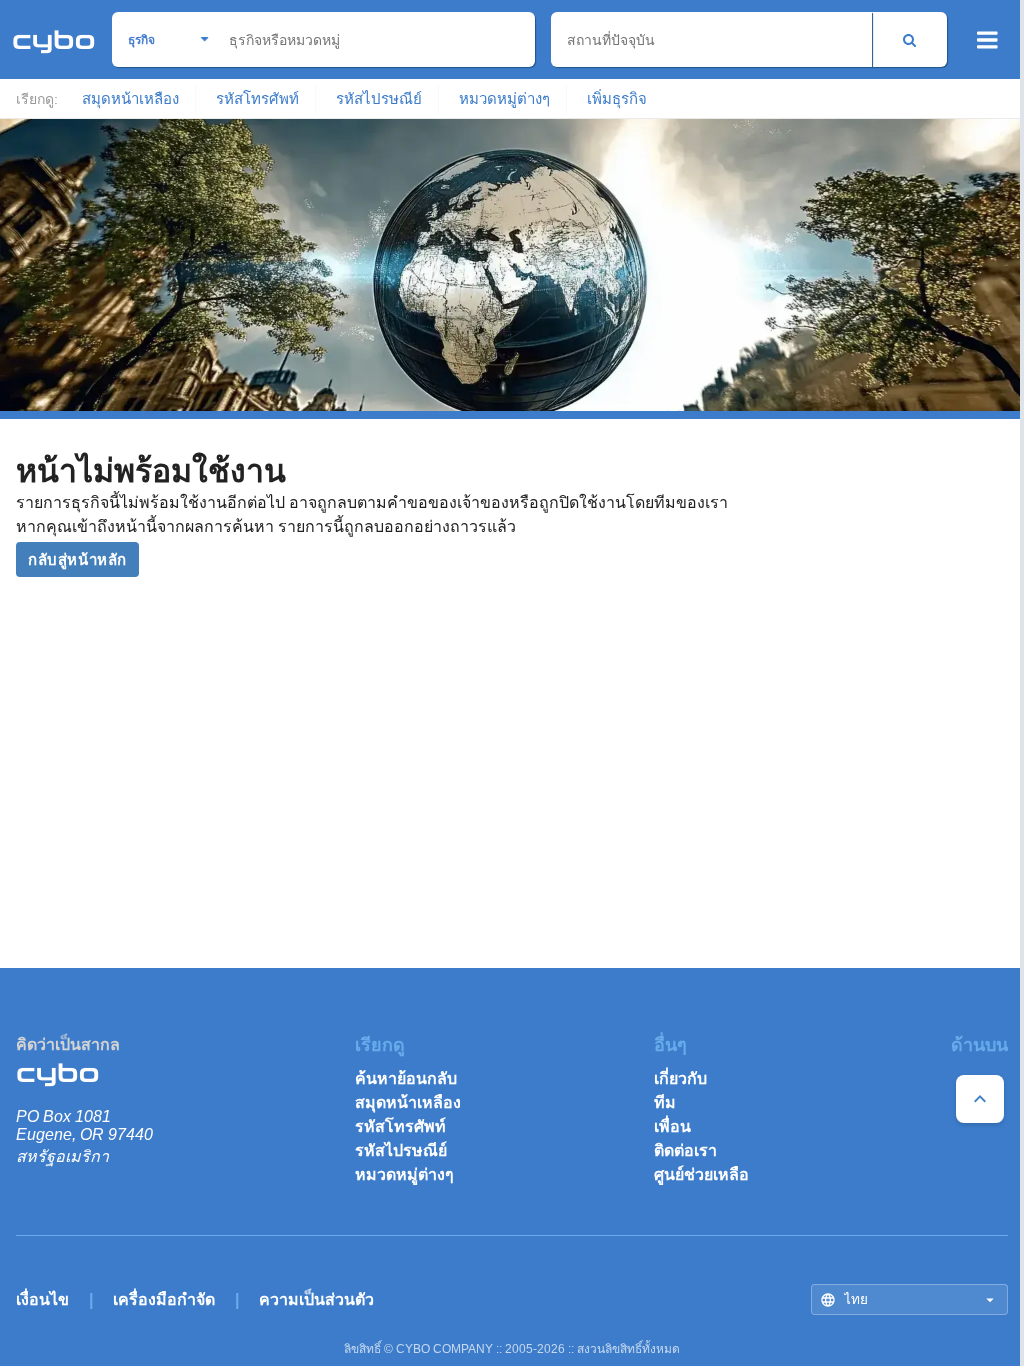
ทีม (665, 1102)
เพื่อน (672, 1126)
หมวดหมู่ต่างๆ (504, 98)
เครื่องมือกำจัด (164, 1299)
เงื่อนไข (42, 1299)
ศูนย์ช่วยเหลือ (701, 1174)
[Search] (909, 39)
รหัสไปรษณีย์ (379, 98)
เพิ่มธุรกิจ (617, 98)
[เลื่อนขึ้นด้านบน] (980, 1099)
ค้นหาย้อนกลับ (406, 1078)
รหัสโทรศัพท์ (257, 98)
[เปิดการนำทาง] (987, 40)
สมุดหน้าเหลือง (130, 98)
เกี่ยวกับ (680, 1078)
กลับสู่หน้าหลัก (77, 559)
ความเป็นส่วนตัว (316, 1299)
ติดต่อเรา (685, 1150)
